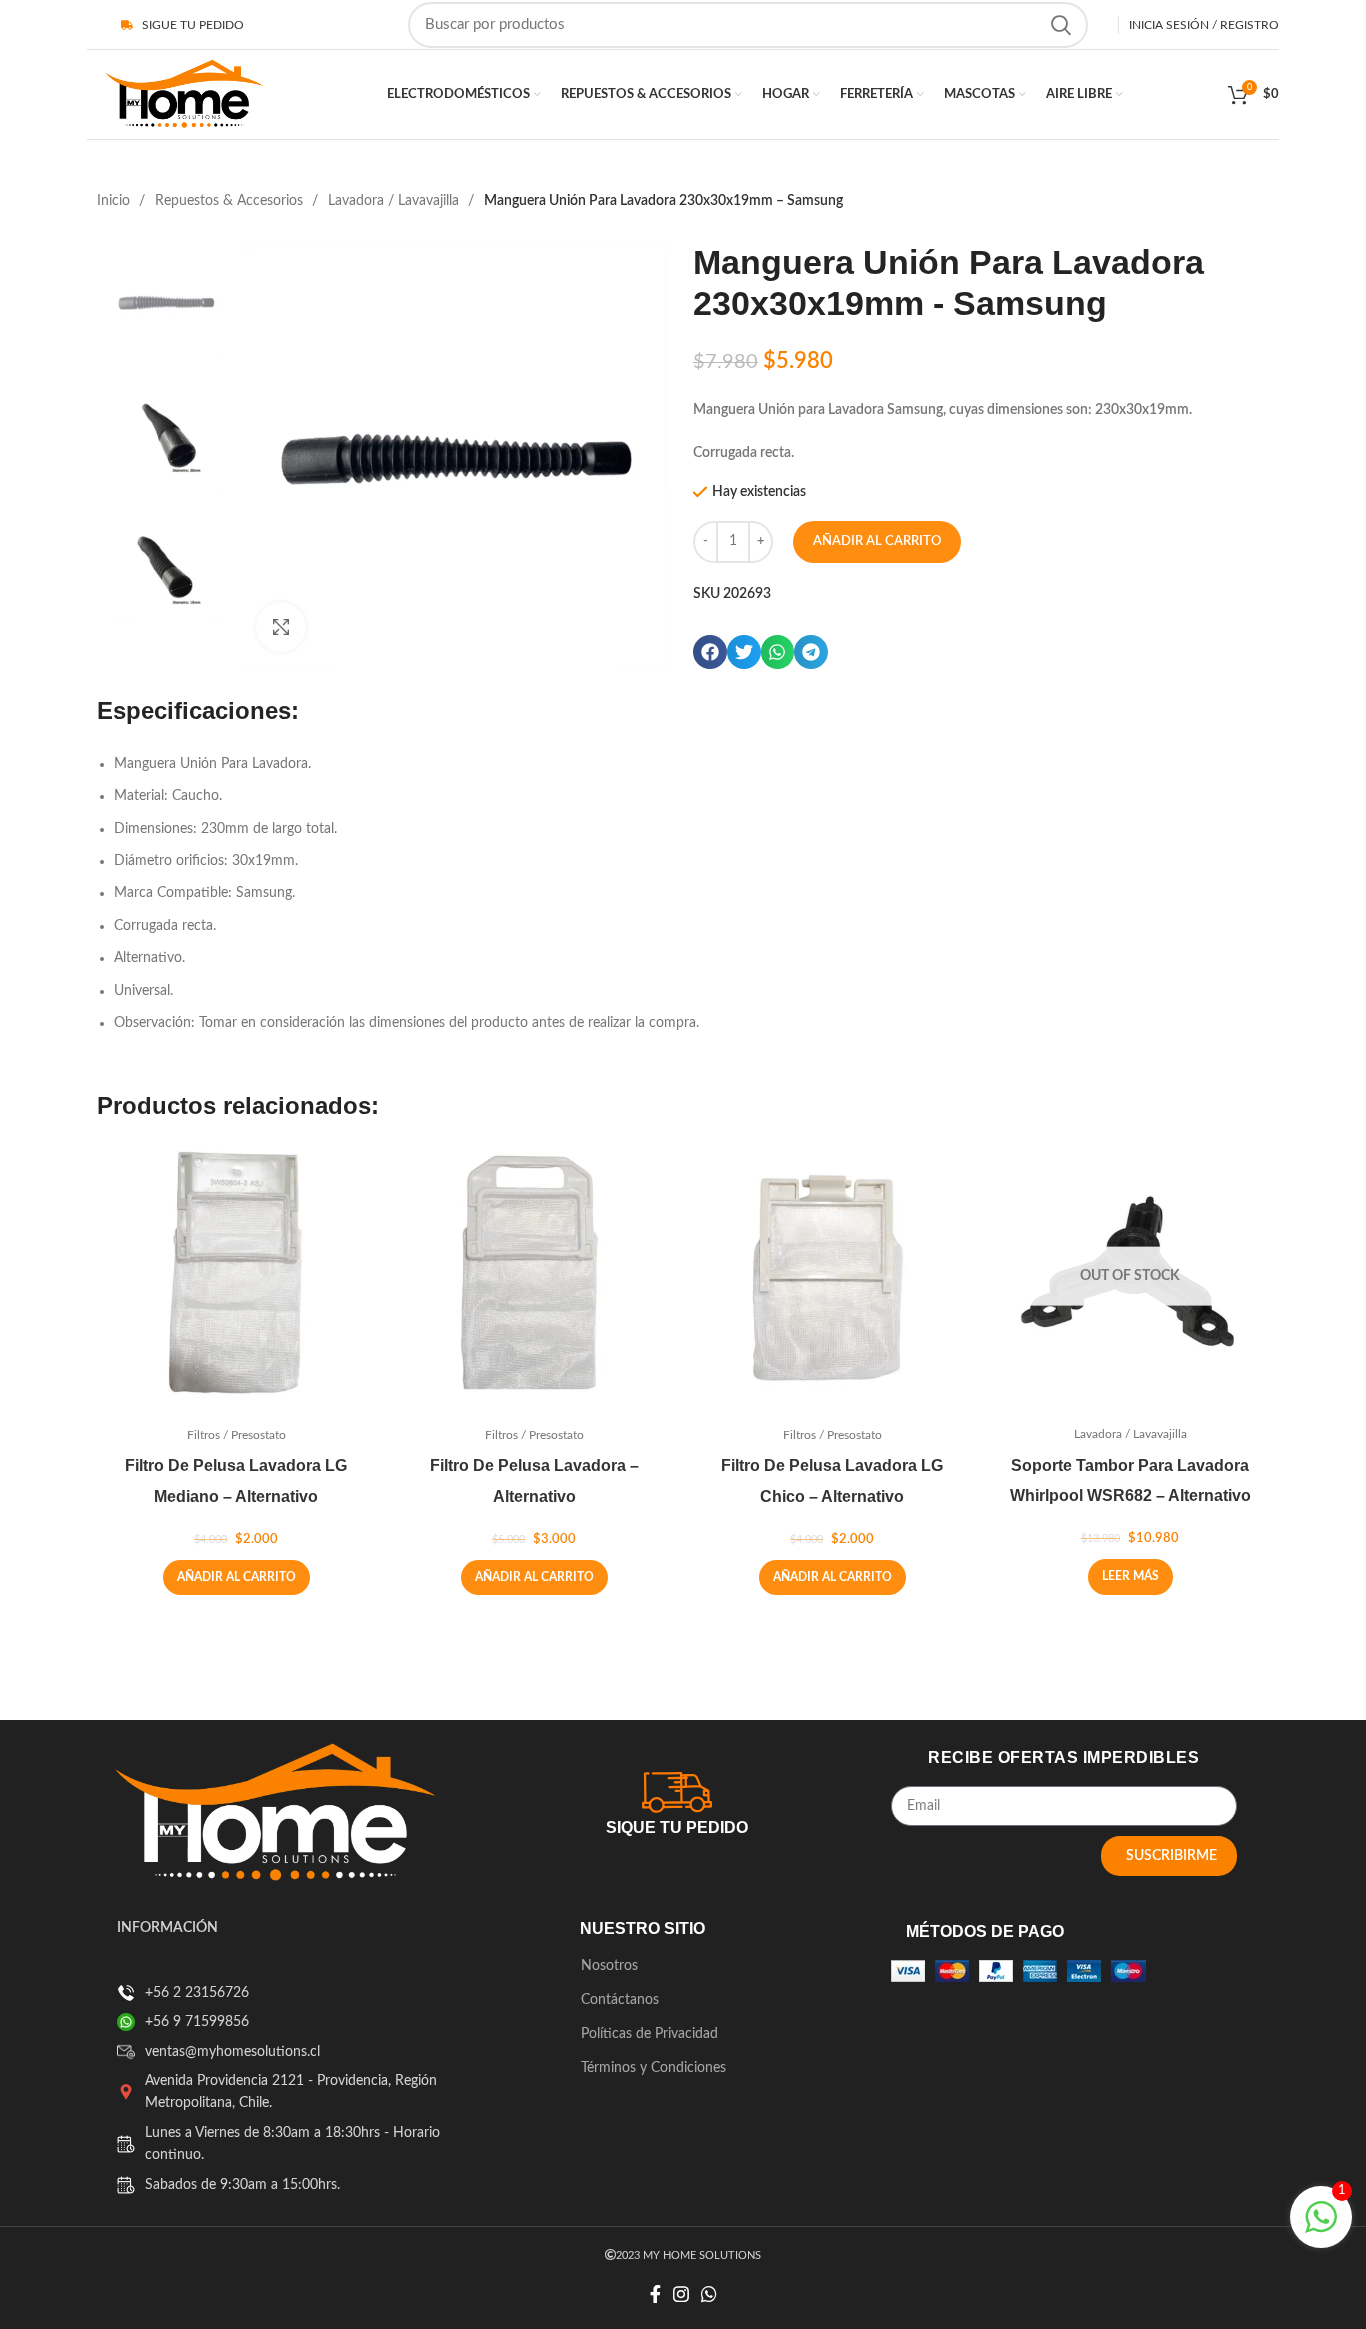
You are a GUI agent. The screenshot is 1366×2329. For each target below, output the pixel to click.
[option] (166, 301)
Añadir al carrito (877, 541)
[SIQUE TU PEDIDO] (677, 1789)
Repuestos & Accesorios (231, 201)
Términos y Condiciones (653, 2068)
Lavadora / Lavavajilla (395, 201)
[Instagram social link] (681, 2294)
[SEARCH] (1061, 25)
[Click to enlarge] (281, 627)
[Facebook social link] (655, 2294)
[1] (1321, 2229)
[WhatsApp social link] (709, 2294)
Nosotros (609, 1966)
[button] (710, 652)
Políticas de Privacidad (649, 2034)
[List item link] (126, 1993)
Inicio (115, 201)
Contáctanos (620, 2000)
